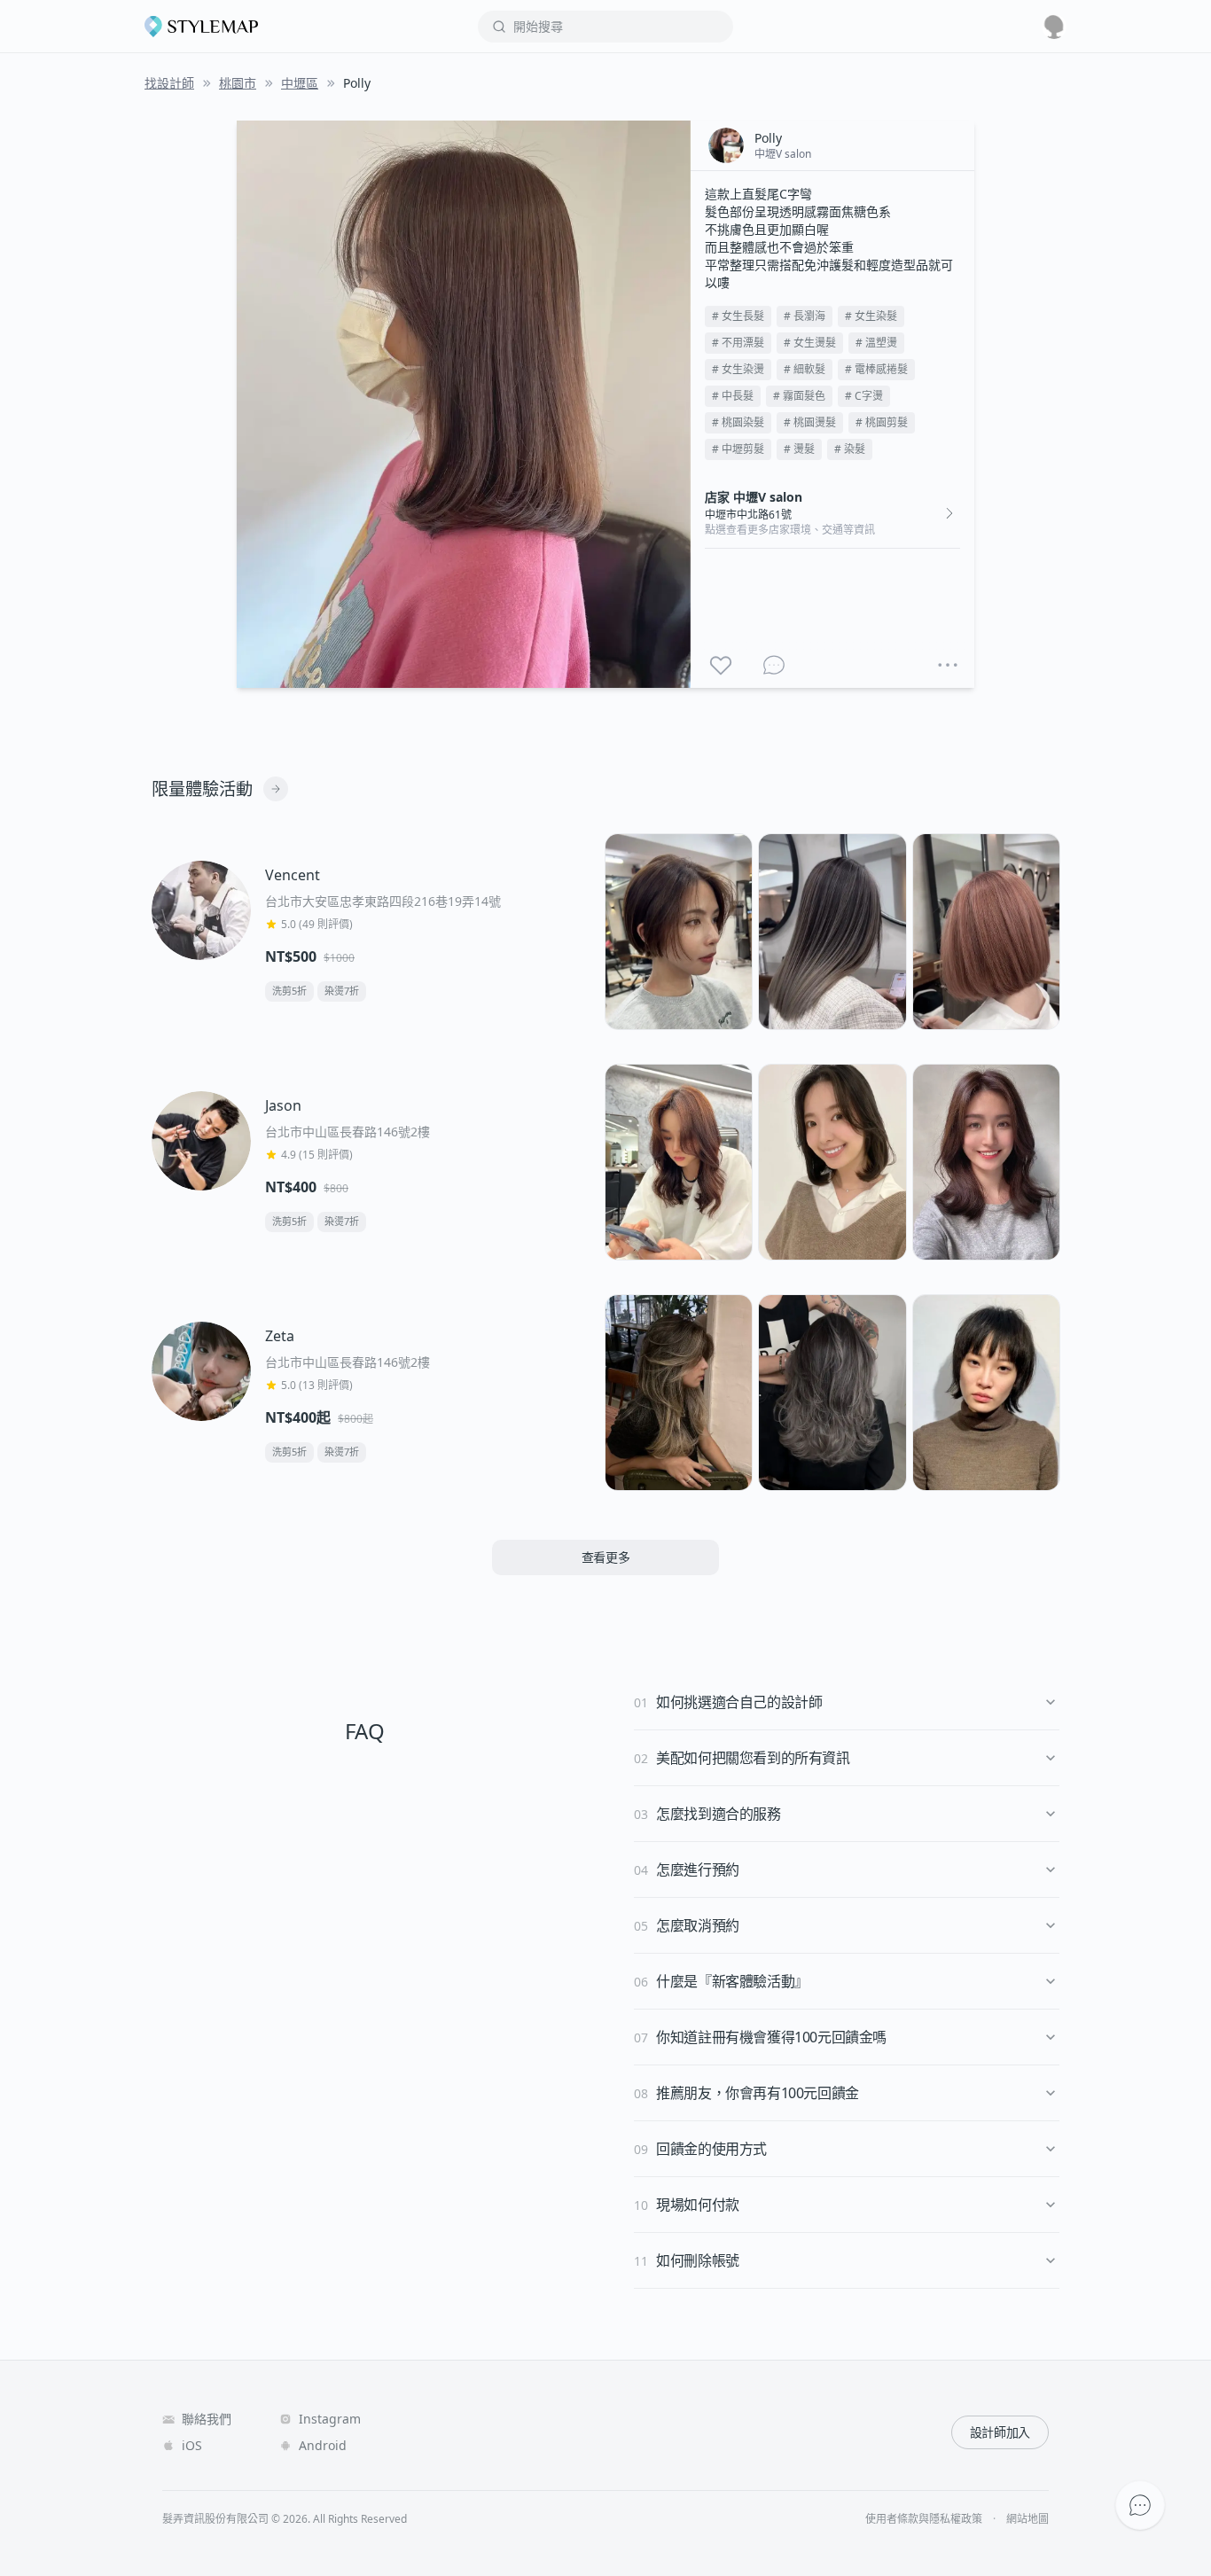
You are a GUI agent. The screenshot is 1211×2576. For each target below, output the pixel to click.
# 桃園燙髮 (810, 422)
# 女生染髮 (871, 316)
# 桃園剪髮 (882, 422)
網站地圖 (1027, 2519)
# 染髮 (850, 449)
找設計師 (169, 83)
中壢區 (300, 83)
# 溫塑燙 (876, 343)
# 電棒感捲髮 (876, 369)
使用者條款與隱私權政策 (924, 2519)
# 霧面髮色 (799, 396)
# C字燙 (864, 396)
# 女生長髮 (738, 316)
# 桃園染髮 (738, 422)
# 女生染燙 (738, 369)
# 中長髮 (733, 396)
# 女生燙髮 (810, 343)
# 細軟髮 (805, 369)
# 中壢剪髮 (738, 449)
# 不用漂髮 (738, 343)
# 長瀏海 (805, 316)
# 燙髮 (799, 449)
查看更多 (606, 1557)
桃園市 (238, 83)
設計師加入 (1000, 2432)
